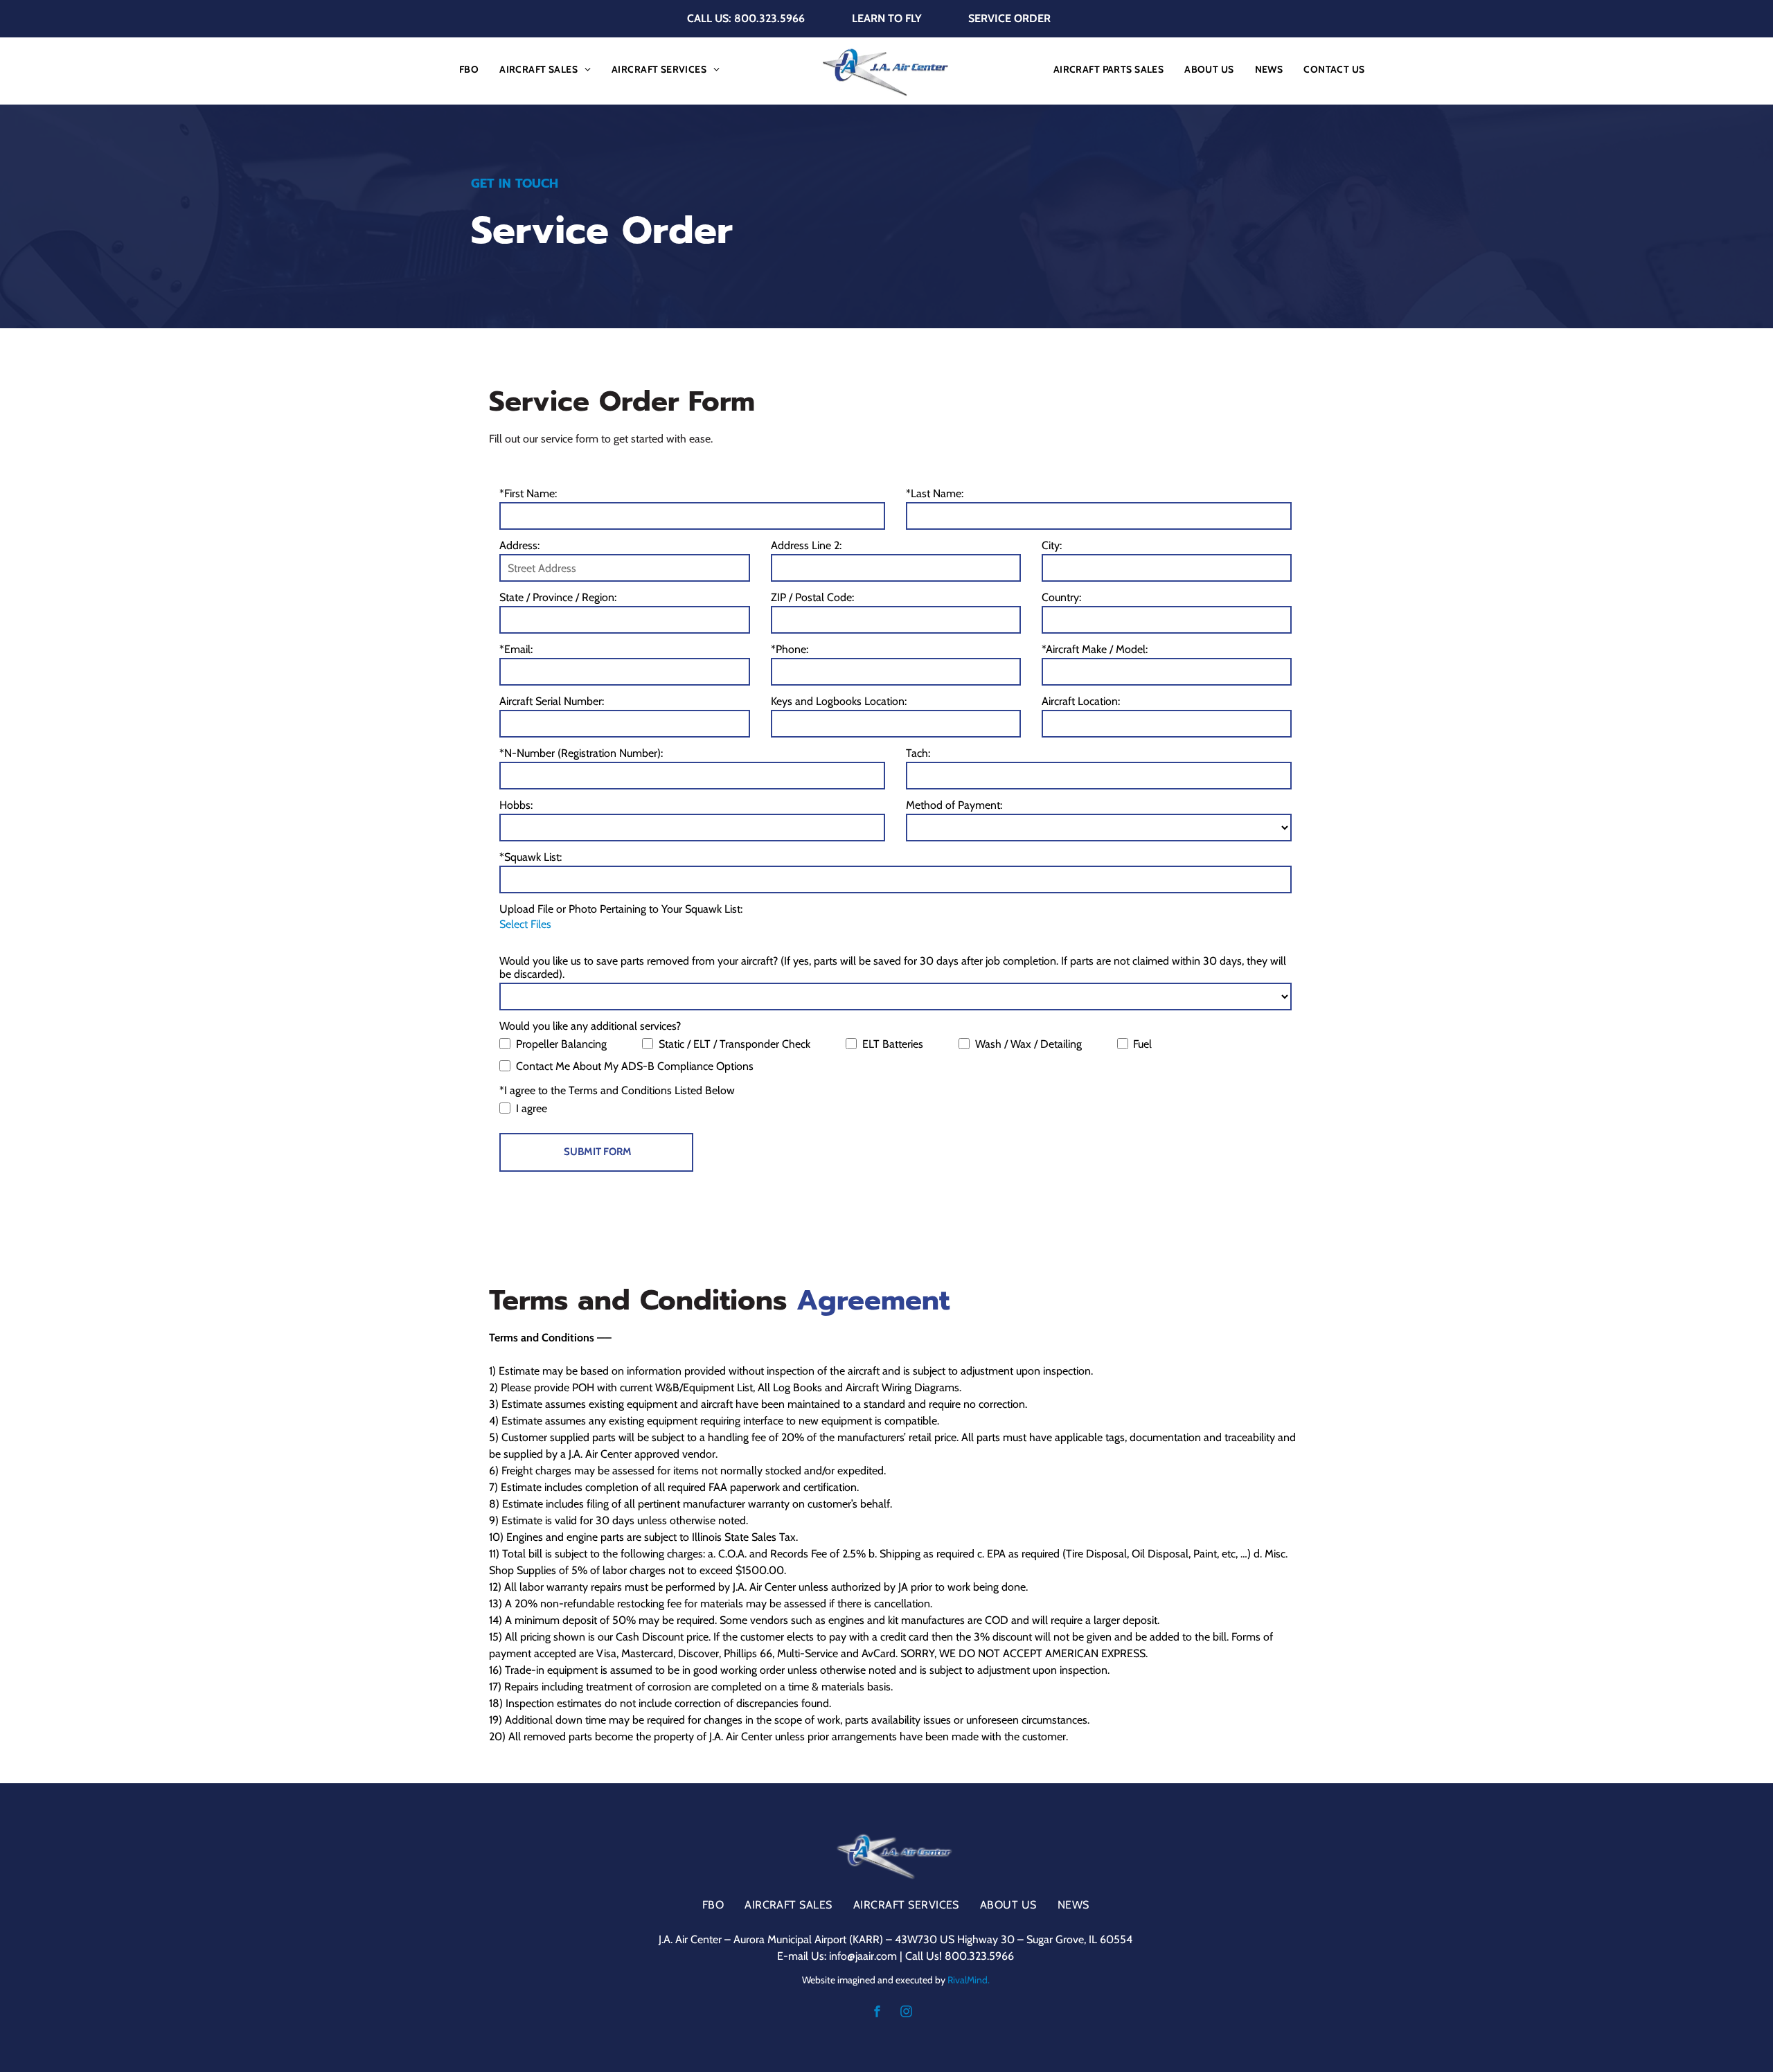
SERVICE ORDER (1009, 18)
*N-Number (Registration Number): (581, 753)
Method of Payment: (954, 805)
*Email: (516, 649)
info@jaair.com (863, 1956)
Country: (1061, 597)
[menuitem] (469, 69)
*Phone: (790, 649)
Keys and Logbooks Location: (839, 701)
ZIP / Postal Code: (812, 597)
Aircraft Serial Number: (552, 701)
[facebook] (877, 2013)
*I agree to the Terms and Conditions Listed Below (617, 1090)
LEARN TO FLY (887, 18)
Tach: (918, 753)
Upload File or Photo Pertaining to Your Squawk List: (621, 909)
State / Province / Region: (558, 597)
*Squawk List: (531, 857)
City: (1052, 545)
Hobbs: (516, 805)
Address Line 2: (806, 545)
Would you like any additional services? (590, 1026)
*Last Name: (935, 493)
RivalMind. (969, 1980)
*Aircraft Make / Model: (1095, 649)
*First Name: (528, 493)
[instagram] (906, 2013)
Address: (519, 545)
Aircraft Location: (1081, 701)
